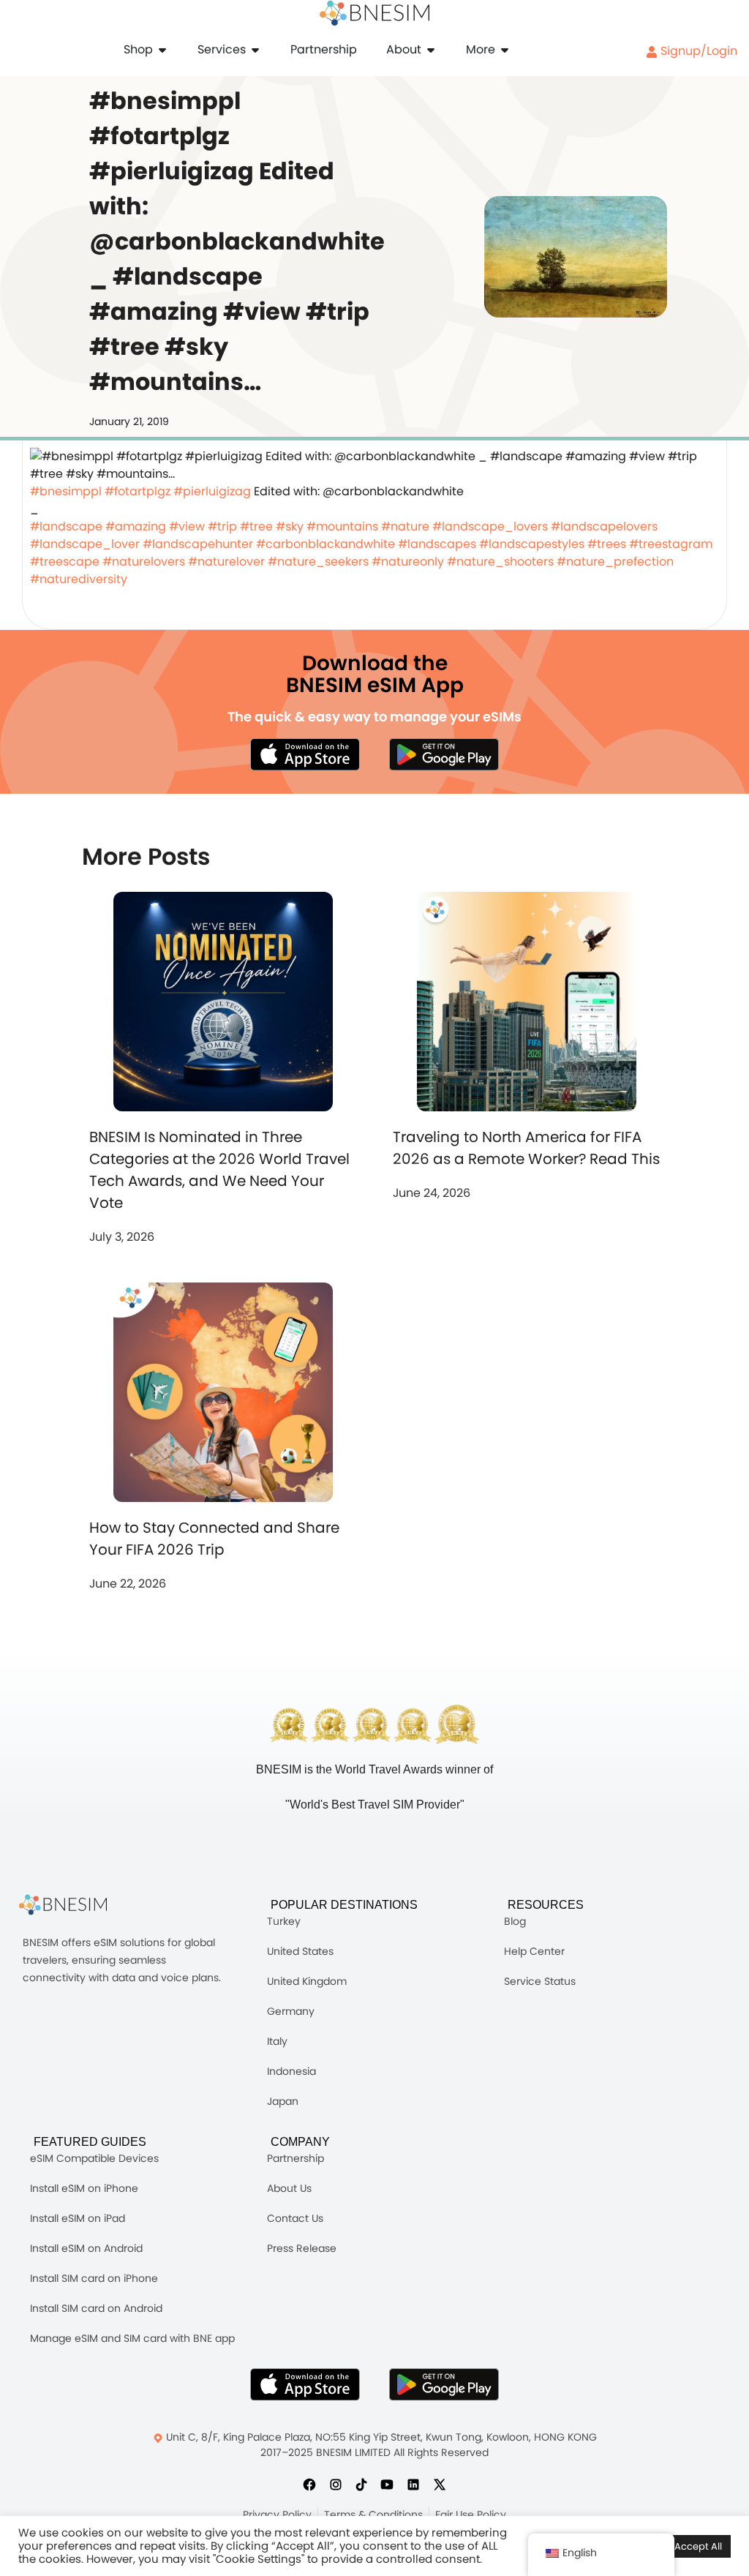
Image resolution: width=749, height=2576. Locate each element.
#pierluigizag (212, 491)
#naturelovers (144, 562)
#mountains (342, 526)
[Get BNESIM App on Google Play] (444, 2384)
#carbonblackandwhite (325, 544)
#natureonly (408, 562)
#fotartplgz (138, 491)
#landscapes (437, 544)
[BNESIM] (74, 1905)
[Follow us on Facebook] (309, 2484)
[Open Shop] (162, 50)
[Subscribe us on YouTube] (387, 2484)
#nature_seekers (318, 562)
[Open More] (505, 50)
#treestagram (671, 544)
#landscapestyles (532, 544)
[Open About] (431, 50)
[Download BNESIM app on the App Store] (305, 754)
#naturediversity (79, 579)
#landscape (66, 526)
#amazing (136, 526)
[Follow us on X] (440, 2484)
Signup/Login (697, 51)
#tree (256, 526)
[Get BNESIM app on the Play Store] (444, 754)
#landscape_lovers (490, 526)
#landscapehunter (198, 544)
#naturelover (226, 562)
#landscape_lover (85, 544)
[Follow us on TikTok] (361, 2484)
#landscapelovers (604, 526)
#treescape (65, 562)
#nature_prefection (615, 562)
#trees (607, 544)
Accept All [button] (698, 2546)
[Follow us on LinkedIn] (413, 2484)
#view (187, 526)
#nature (405, 526)
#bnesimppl (66, 491)
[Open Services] (255, 50)
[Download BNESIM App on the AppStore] (305, 2384)
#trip (222, 526)
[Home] (374, 13)
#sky (290, 526)
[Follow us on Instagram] (336, 2484)
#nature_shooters (500, 562)
